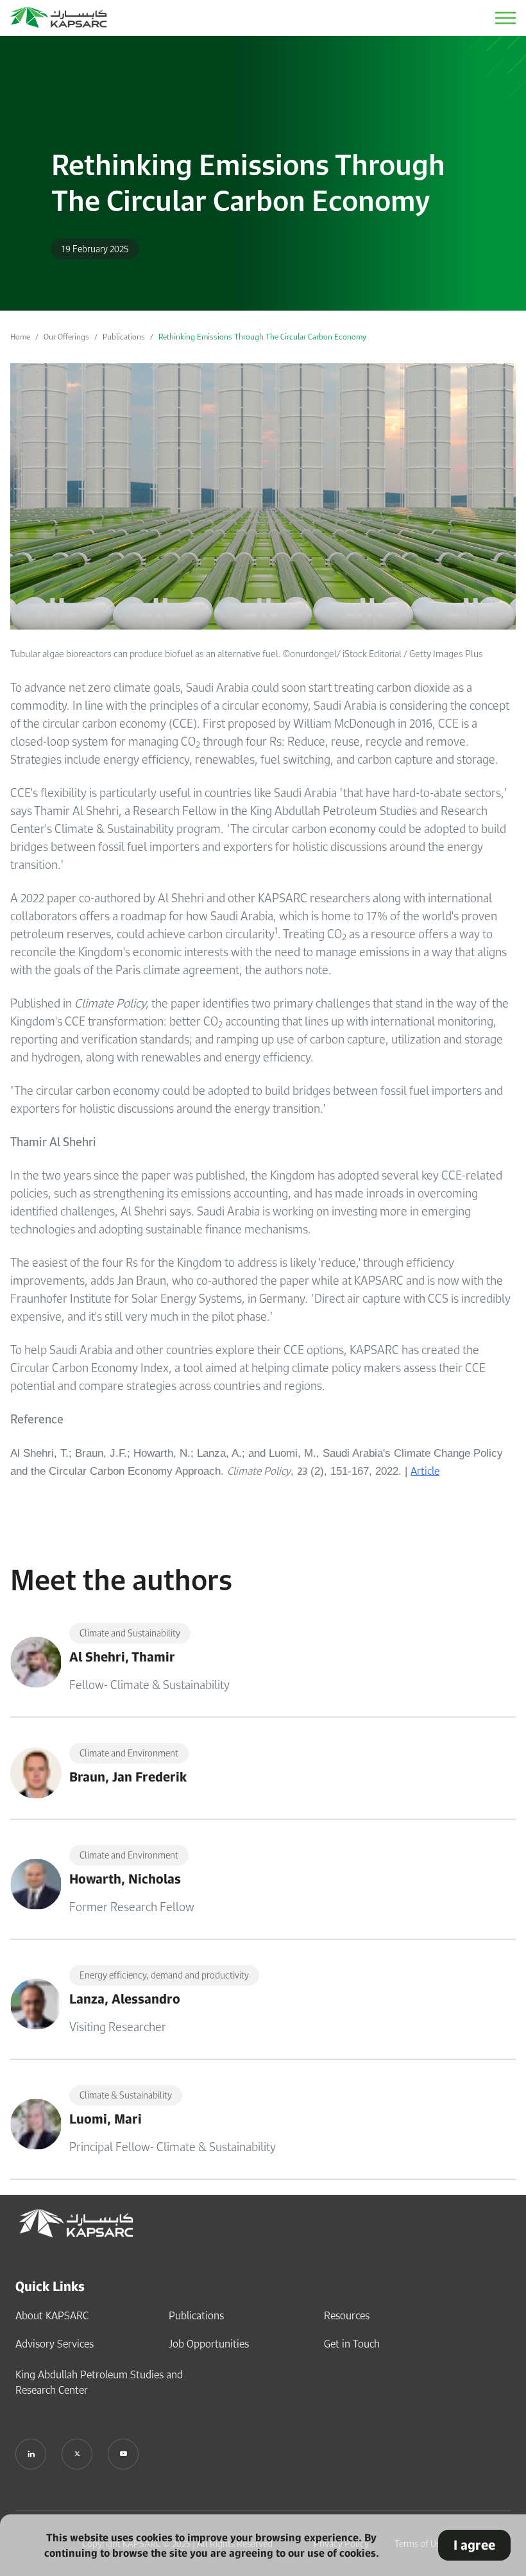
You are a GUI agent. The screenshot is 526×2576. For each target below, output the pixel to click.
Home (20, 337)
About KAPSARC (52, 2315)
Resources (347, 2315)
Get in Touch (352, 2344)
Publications (124, 337)
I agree (474, 2545)
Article (425, 1471)
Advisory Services (55, 2344)
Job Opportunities (209, 2344)
